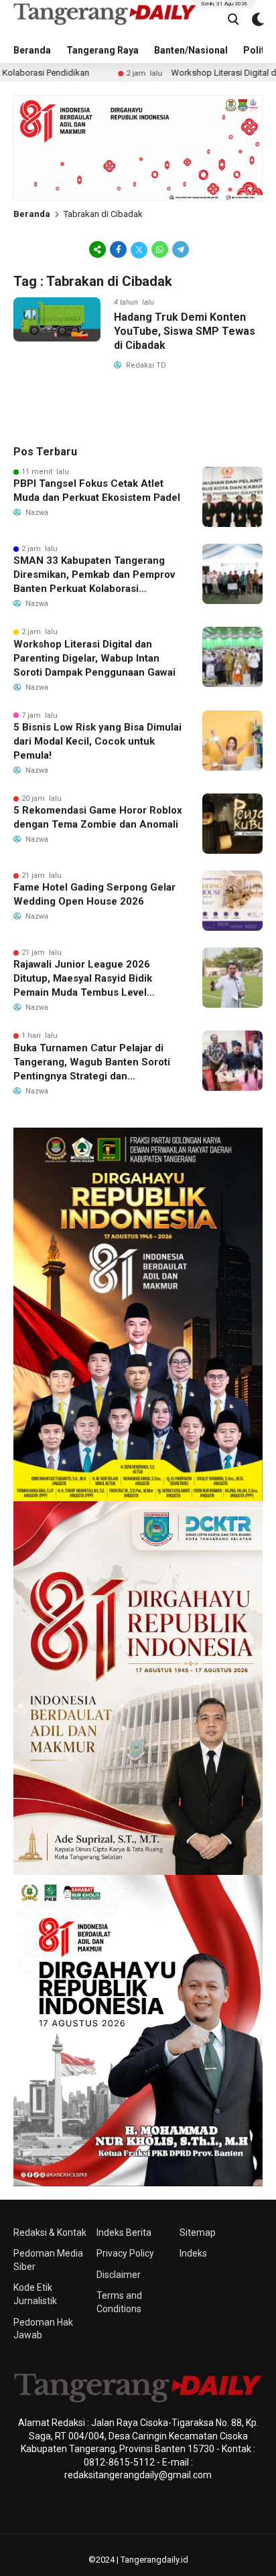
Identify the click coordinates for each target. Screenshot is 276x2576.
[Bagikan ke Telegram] (180, 249)
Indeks (193, 2253)
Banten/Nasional (191, 50)
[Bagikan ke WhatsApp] (160, 249)
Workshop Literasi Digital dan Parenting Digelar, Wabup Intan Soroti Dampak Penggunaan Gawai (94, 658)
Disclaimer (119, 2275)
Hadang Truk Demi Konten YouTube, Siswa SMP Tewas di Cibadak (185, 331)
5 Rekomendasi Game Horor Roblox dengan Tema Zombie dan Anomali (98, 817)
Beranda (32, 50)
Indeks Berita (124, 2232)
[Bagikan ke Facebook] (118, 249)
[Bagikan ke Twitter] (139, 249)
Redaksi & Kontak (50, 2232)
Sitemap (198, 2232)
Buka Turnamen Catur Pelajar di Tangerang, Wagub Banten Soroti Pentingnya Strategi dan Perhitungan (92, 1063)
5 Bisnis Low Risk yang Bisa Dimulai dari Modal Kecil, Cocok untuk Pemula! (97, 741)
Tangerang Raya (102, 50)
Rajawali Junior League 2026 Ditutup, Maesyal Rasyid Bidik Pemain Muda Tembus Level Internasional (83, 979)
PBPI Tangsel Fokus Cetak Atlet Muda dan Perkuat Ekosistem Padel (97, 490)
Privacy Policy (125, 2253)
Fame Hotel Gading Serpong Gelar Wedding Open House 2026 (94, 894)
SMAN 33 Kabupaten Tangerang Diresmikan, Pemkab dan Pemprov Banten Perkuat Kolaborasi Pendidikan (94, 575)
